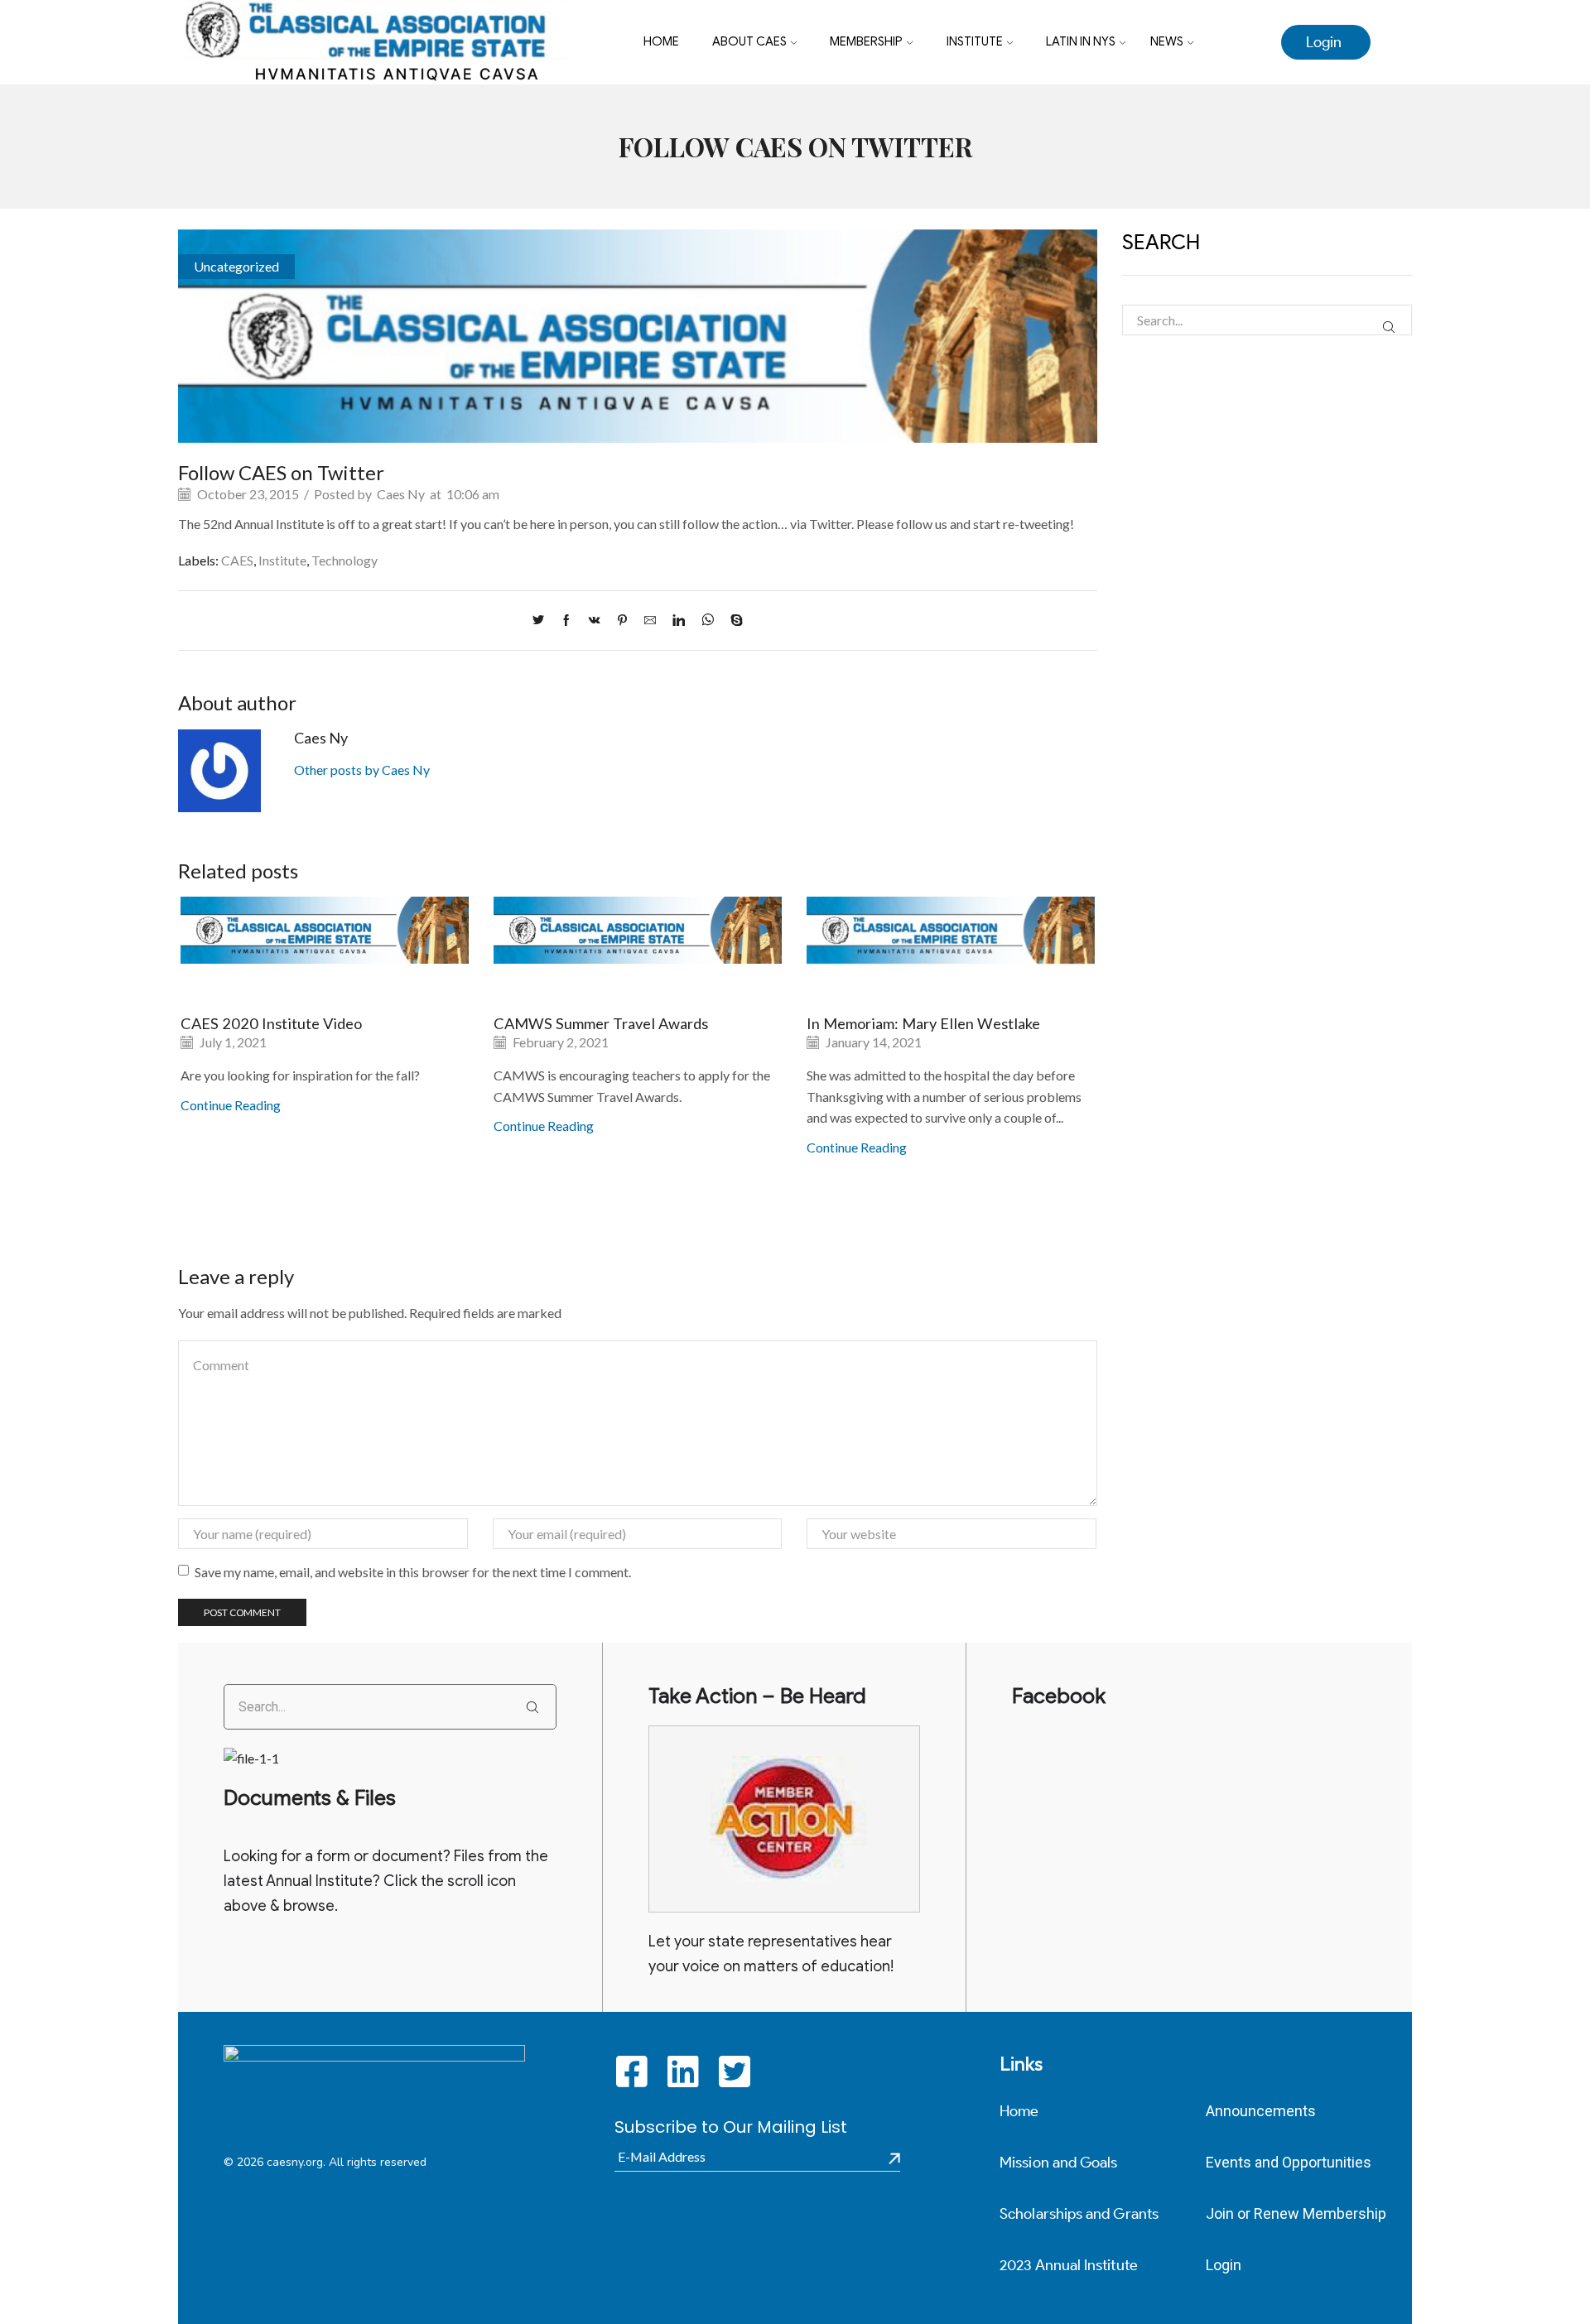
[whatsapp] (708, 621)
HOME (661, 41)
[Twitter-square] (735, 2071)
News (1167, 41)
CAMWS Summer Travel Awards (601, 1023)
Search (1388, 327)
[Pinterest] (622, 621)
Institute (975, 41)
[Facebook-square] (632, 2071)
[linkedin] (679, 621)
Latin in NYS (1081, 41)
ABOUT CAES (749, 41)
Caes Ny (401, 494)
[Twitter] (542, 621)
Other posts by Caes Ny (362, 770)
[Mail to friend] (650, 621)
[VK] (595, 621)
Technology (344, 560)
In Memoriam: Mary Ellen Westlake (923, 1023)
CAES (237, 560)
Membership (866, 41)
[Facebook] (566, 621)
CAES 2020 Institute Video (271, 1023)
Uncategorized (236, 266)
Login (1324, 42)
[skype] (732, 621)
